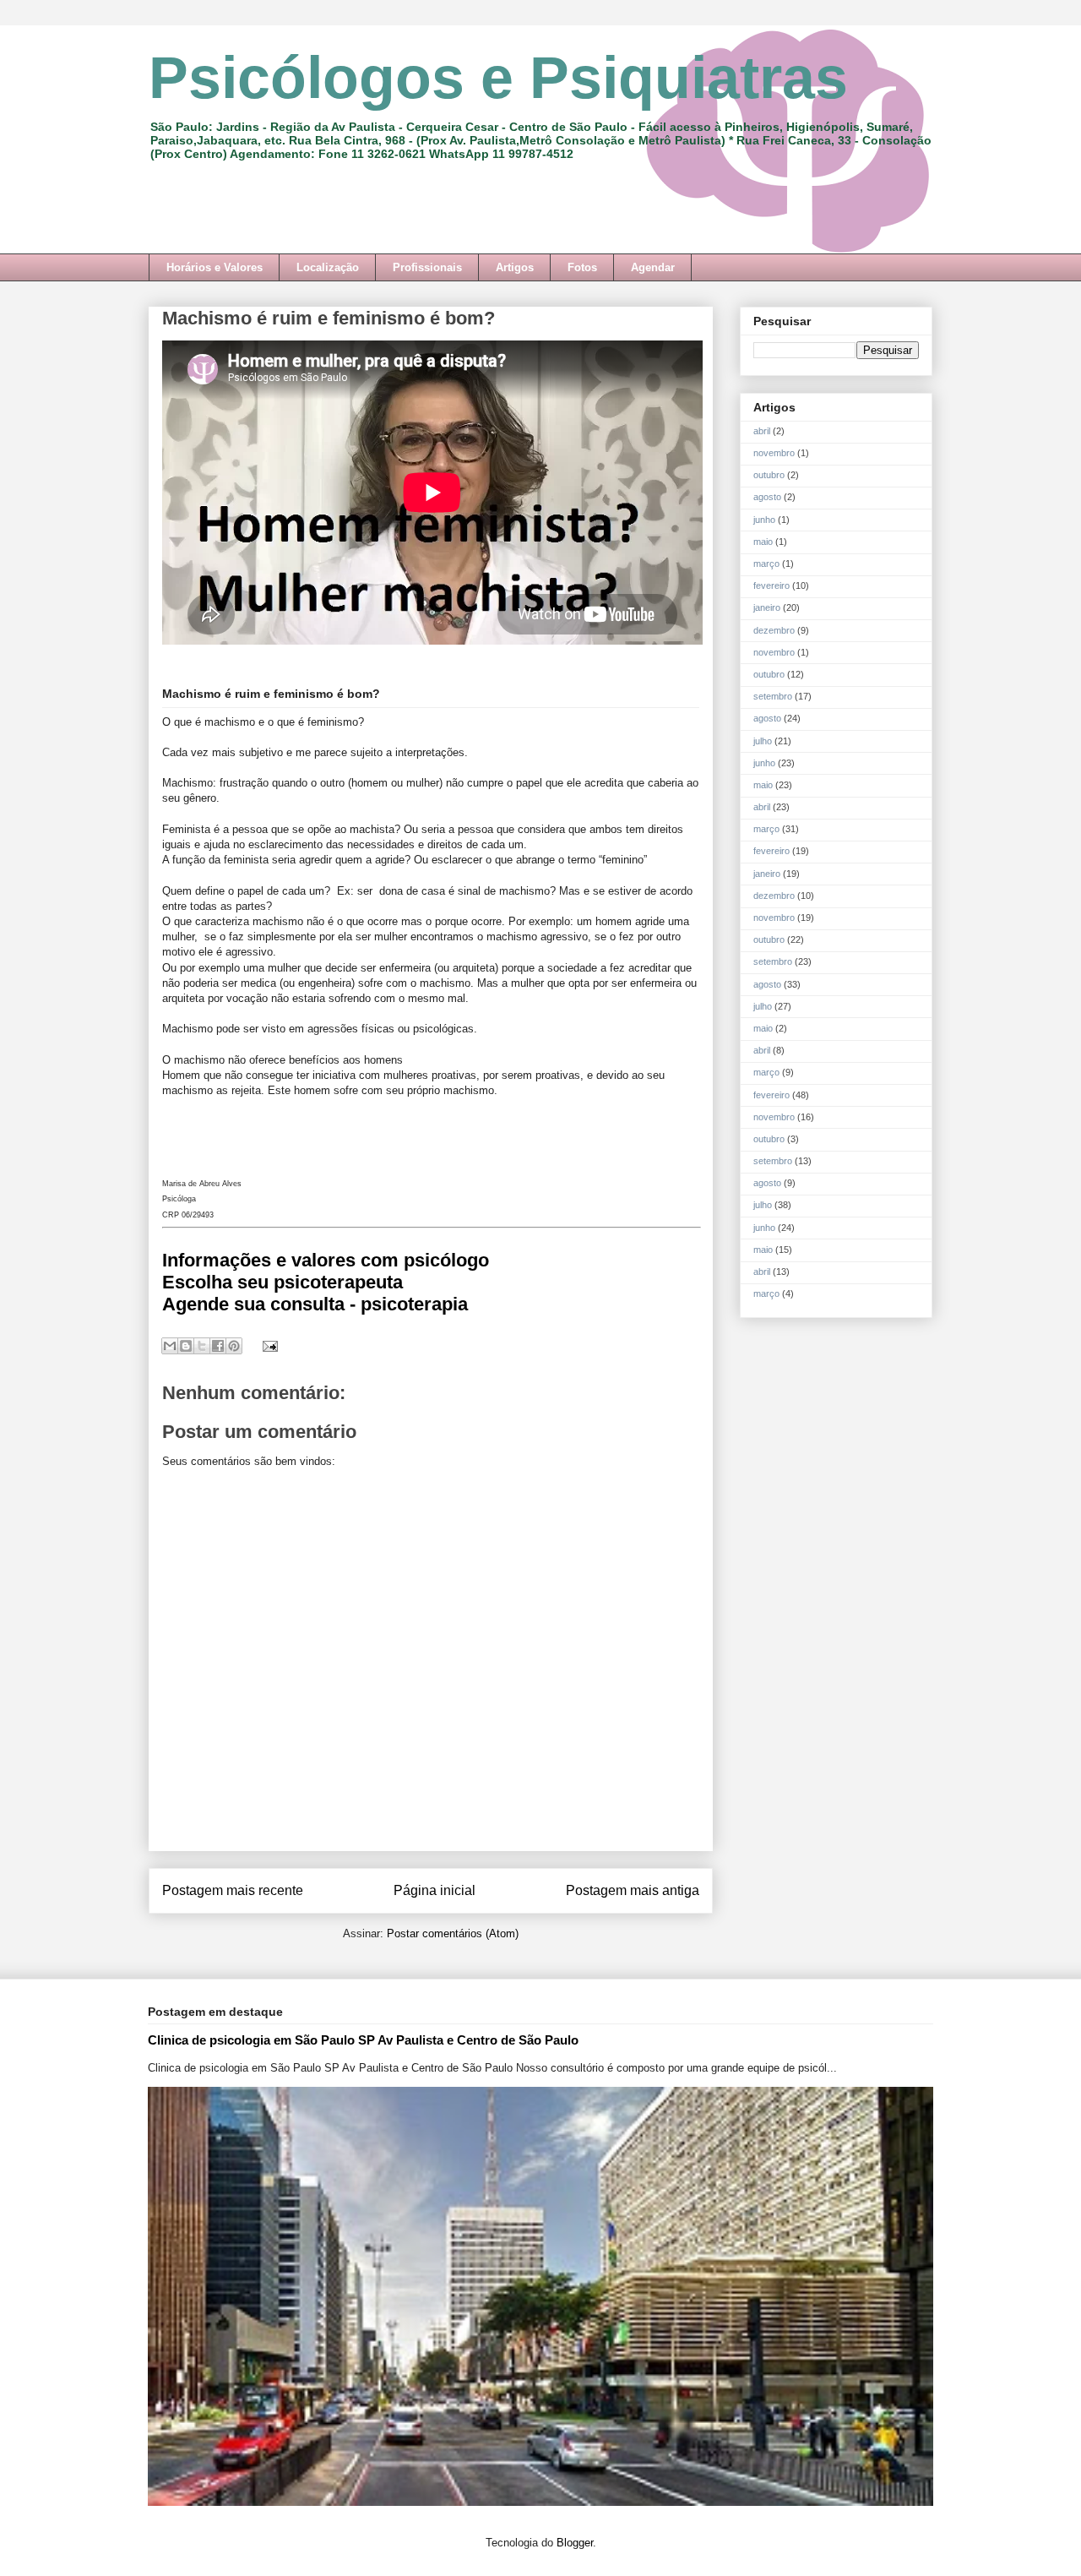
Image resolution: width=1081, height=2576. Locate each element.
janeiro (767, 607)
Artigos (515, 267)
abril (762, 431)
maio (763, 542)
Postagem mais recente (233, 1890)
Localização (328, 267)
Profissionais (427, 267)
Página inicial (435, 1890)
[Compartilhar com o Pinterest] (234, 1346)
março (766, 564)
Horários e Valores (215, 267)
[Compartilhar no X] (202, 1346)
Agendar (653, 267)
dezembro (774, 630)
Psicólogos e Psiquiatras (498, 78)
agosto (767, 497)
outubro (769, 475)
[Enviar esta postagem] (267, 1345)
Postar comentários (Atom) (453, 1933)
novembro (774, 453)
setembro (773, 696)
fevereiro (771, 585)
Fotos (582, 267)
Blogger (575, 2543)
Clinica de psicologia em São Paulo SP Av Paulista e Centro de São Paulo (363, 2040)
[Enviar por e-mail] (170, 1346)
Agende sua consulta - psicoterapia (315, 1304)
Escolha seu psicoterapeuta (282, 1282)
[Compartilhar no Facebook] (218, 1346)
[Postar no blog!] (186, 1346)
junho (764, 520)
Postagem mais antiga (633, 1890)
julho (763, 741)
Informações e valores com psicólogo (326, 1260)
